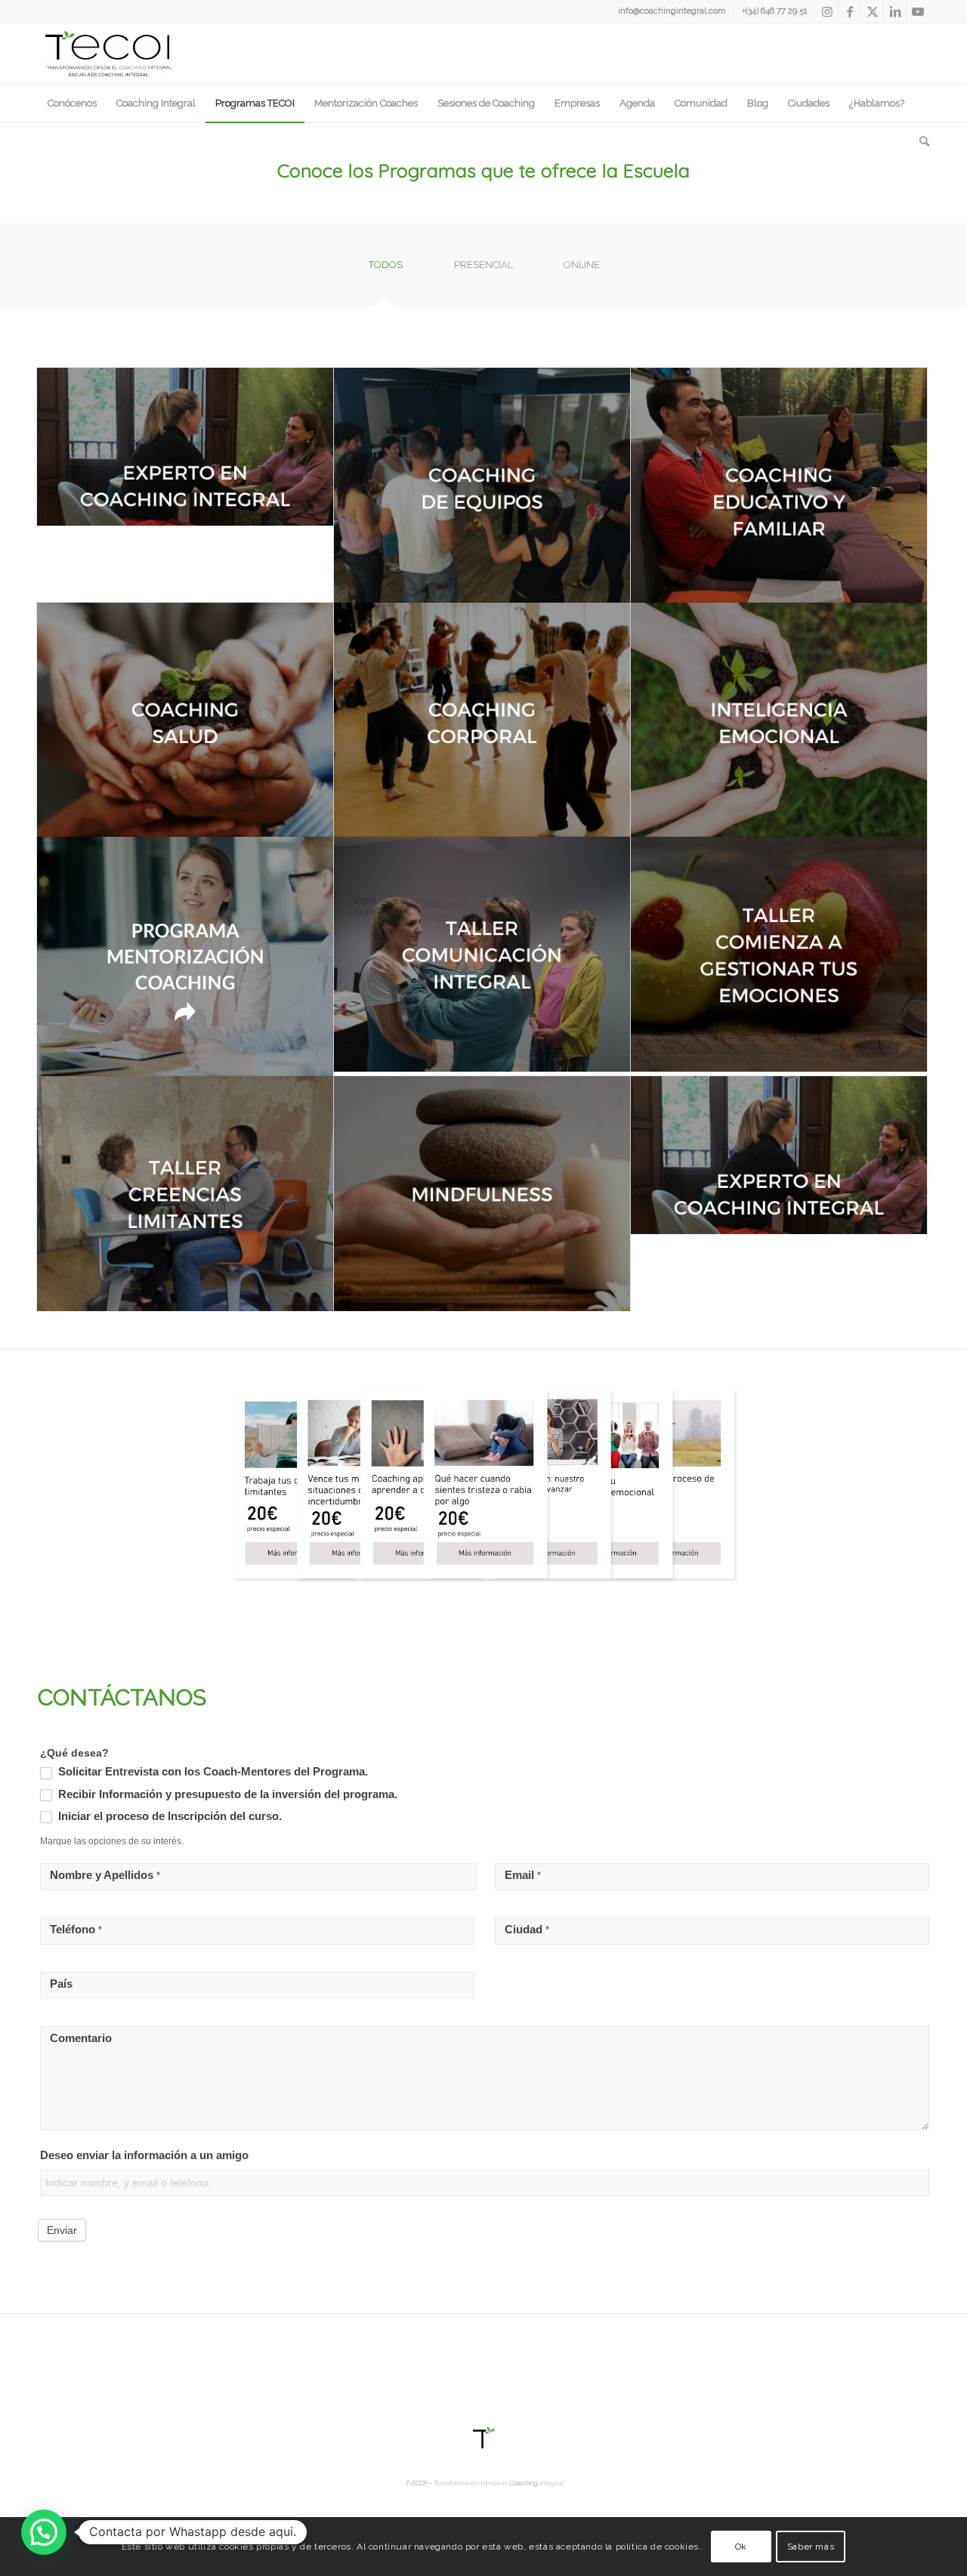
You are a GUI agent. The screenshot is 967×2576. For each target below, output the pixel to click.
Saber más (811, 2547)
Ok (741, 2547)
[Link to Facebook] (850, 11)
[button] (44, 2532)
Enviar (62, 2230)
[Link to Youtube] (918, 11)
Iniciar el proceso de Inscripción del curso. (168, 1816)
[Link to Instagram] (827, 11)
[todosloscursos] (483, 1486)
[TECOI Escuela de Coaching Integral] (109, 54)
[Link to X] (872, 11)
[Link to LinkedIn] (895, 11)
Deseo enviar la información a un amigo (144, 2155)
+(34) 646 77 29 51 (775, 11)
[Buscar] (919, 141)
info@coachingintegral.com (672, 11)
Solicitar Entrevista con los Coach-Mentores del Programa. (212, 1772)
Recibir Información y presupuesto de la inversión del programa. (226, 1794)
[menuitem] (672, 11)
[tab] (385, 270)
